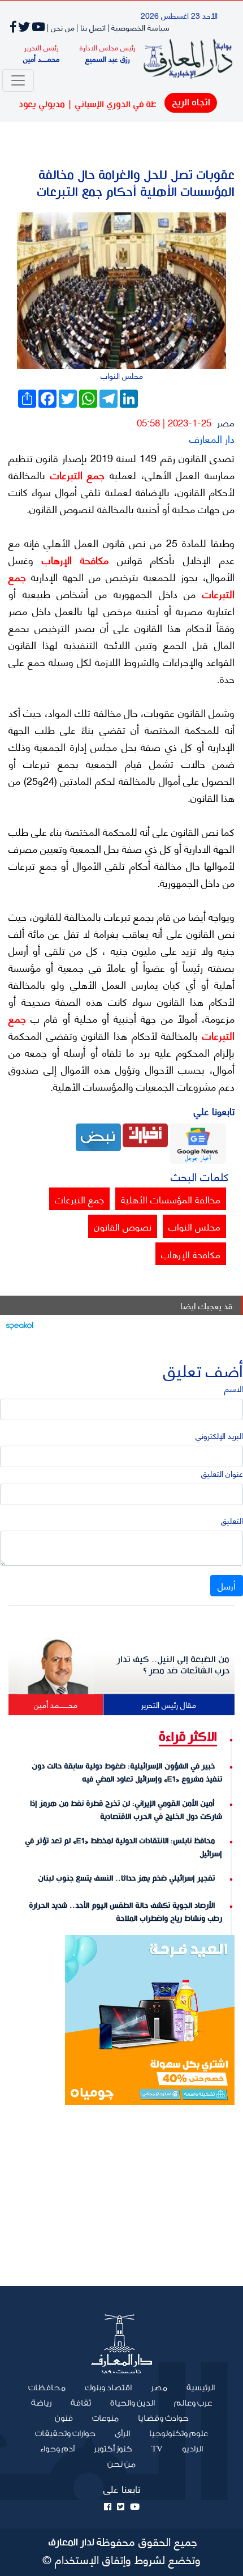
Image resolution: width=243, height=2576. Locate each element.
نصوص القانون (123, 1226)
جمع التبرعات (75, 475)
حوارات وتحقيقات (65, 2434)
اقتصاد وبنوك (108, 2388)
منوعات (105, 2419)
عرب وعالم (193, 2403)
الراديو (192, 2449)
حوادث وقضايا (163, 2419)
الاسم (234, 1388)
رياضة (41, 2403)
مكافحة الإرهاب (71, 559)
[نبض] (98, 1136)
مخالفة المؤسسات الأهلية (171, 1199)
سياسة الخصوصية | (138, 27)
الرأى (122, 2434)
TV (157, 2449)
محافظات (47, 2388)
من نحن (121, 2464)
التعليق (232, 1520)
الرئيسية (196, 2387)
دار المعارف (212, 438)
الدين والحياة (133, 2403)
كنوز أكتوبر (113, 2449)
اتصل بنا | (91, 27)
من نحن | (61, 27)
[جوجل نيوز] (198, 1142)
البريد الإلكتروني (219, 1435)
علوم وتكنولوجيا (179, 2434)
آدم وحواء (57, 2449)
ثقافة (81, 2403)
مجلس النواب (194, 1226)
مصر (226, 422)
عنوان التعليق (222, 1473)
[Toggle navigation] (18, 80)
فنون (64, 2419)
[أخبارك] (145, 1134)
